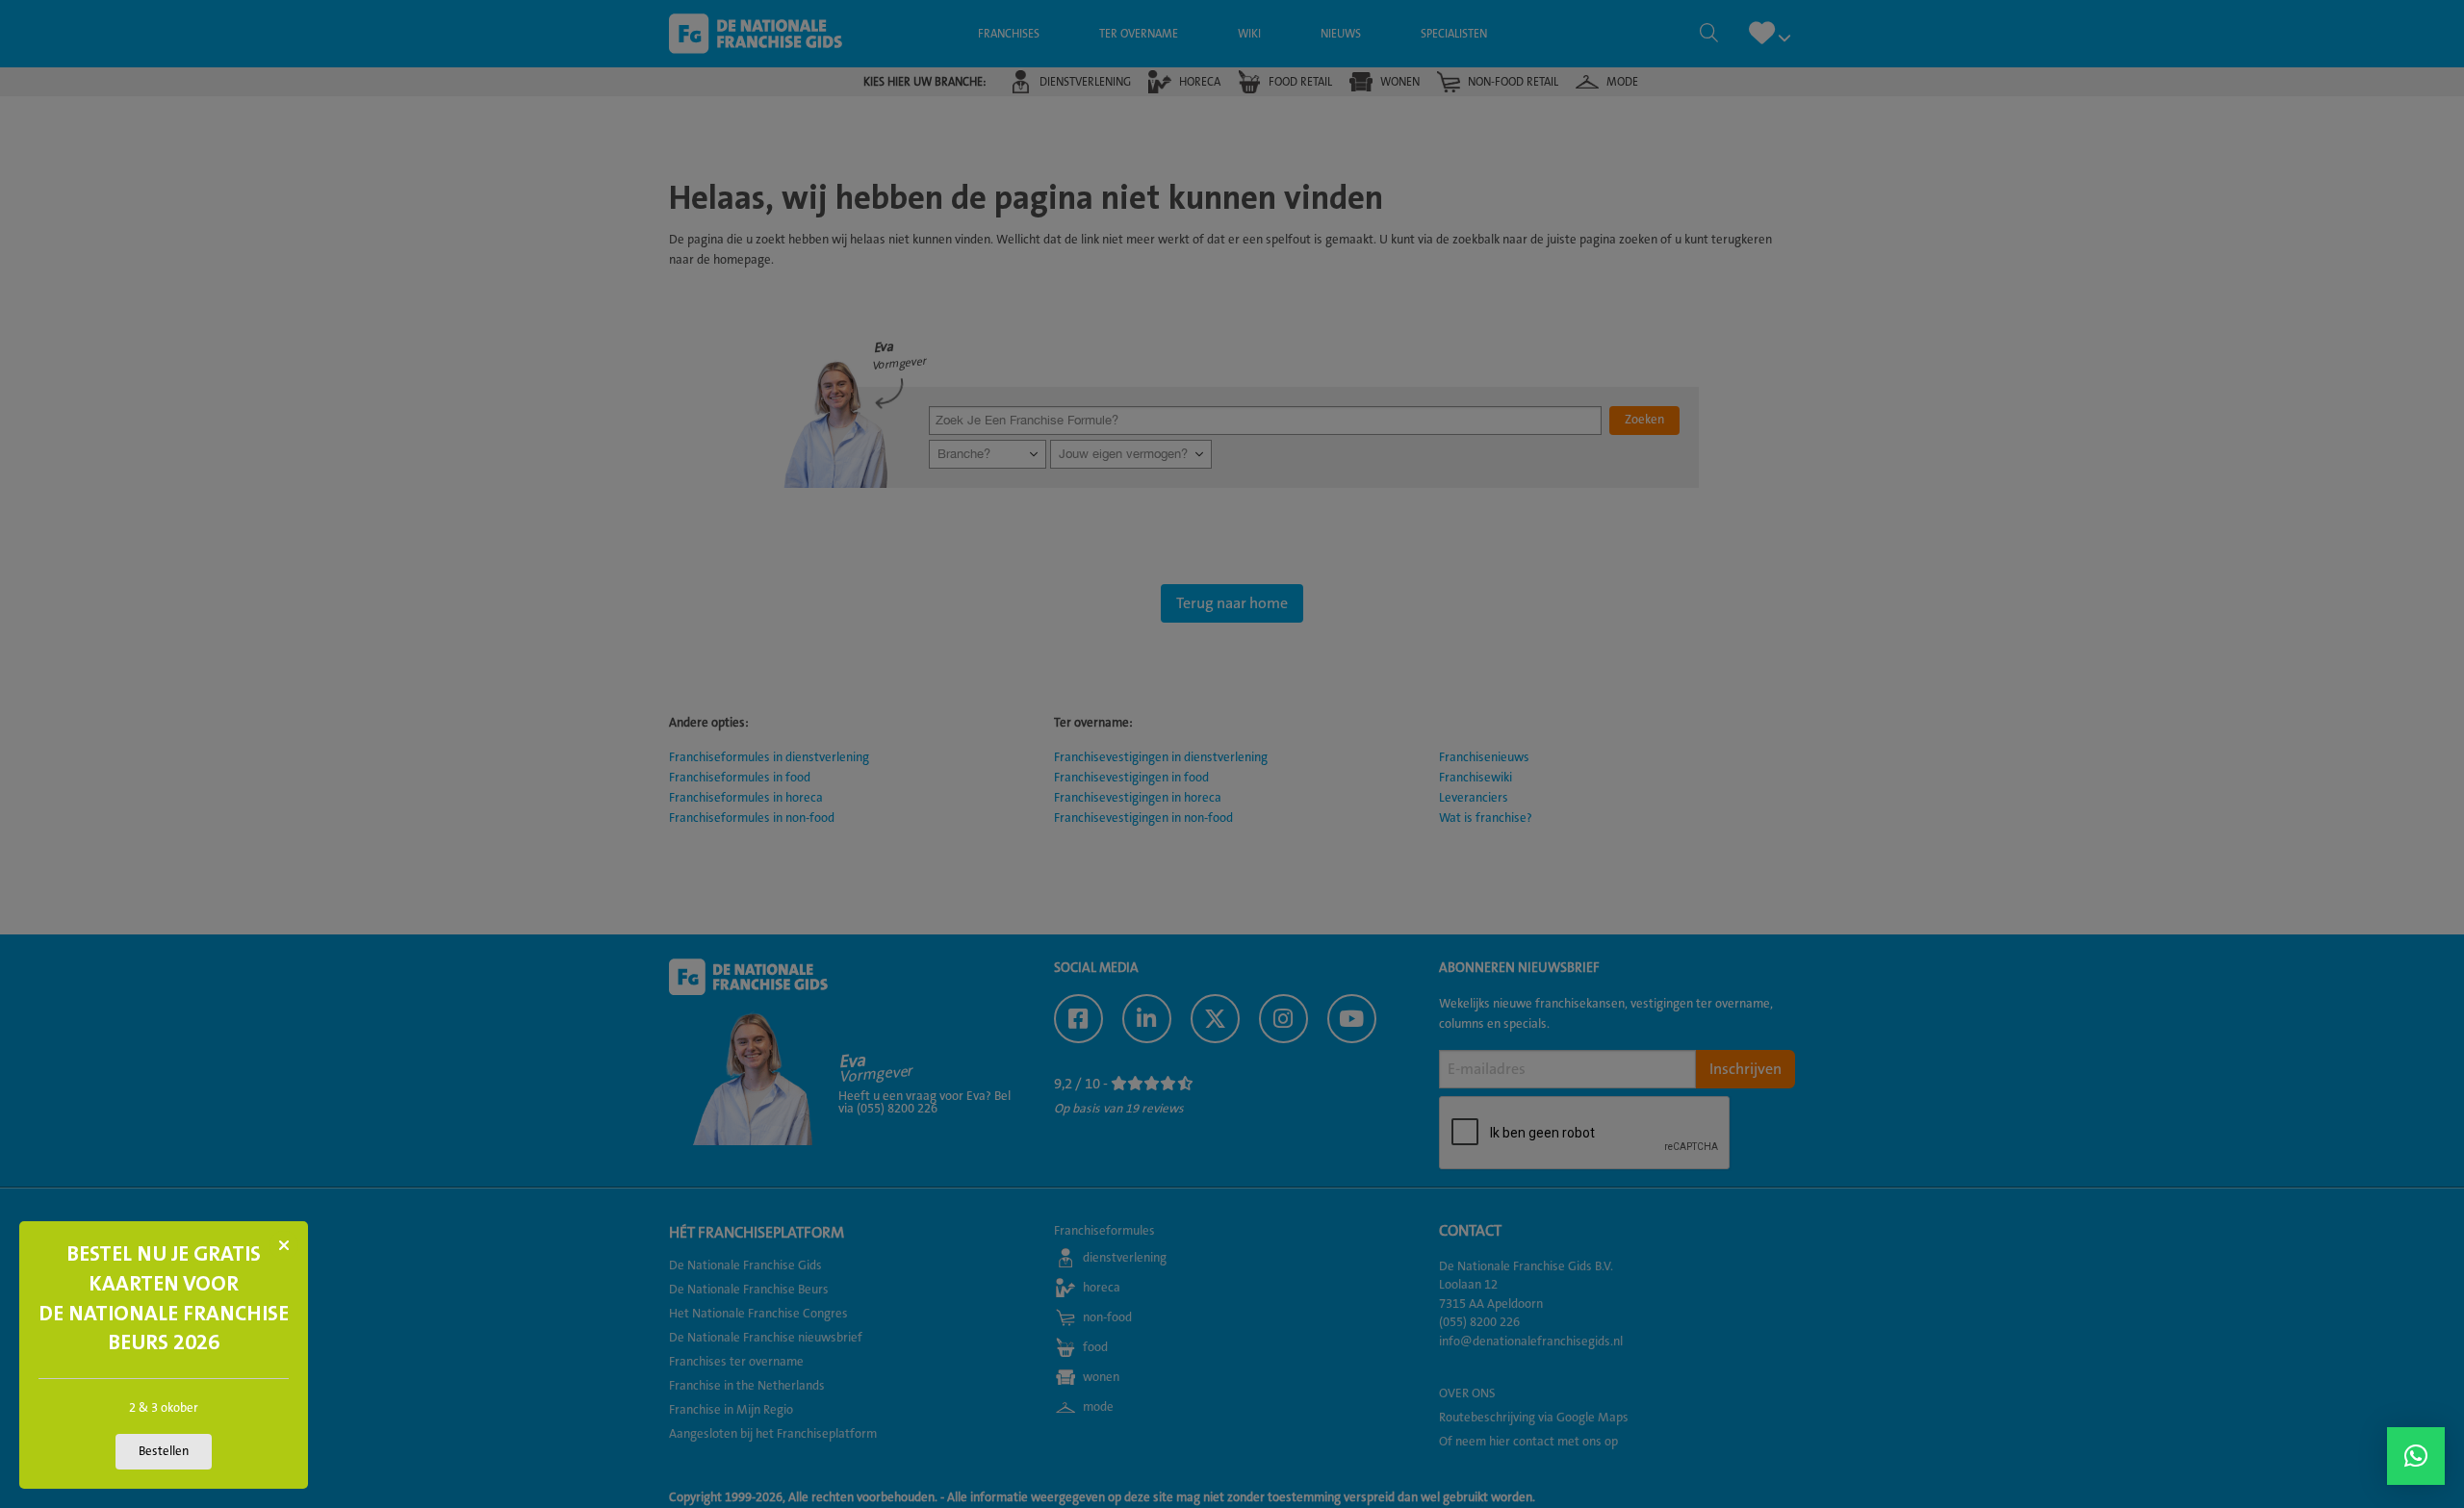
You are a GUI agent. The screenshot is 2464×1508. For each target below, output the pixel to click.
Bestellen (164, 1451)
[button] (2416, 1456)
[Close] (284, 1245)
